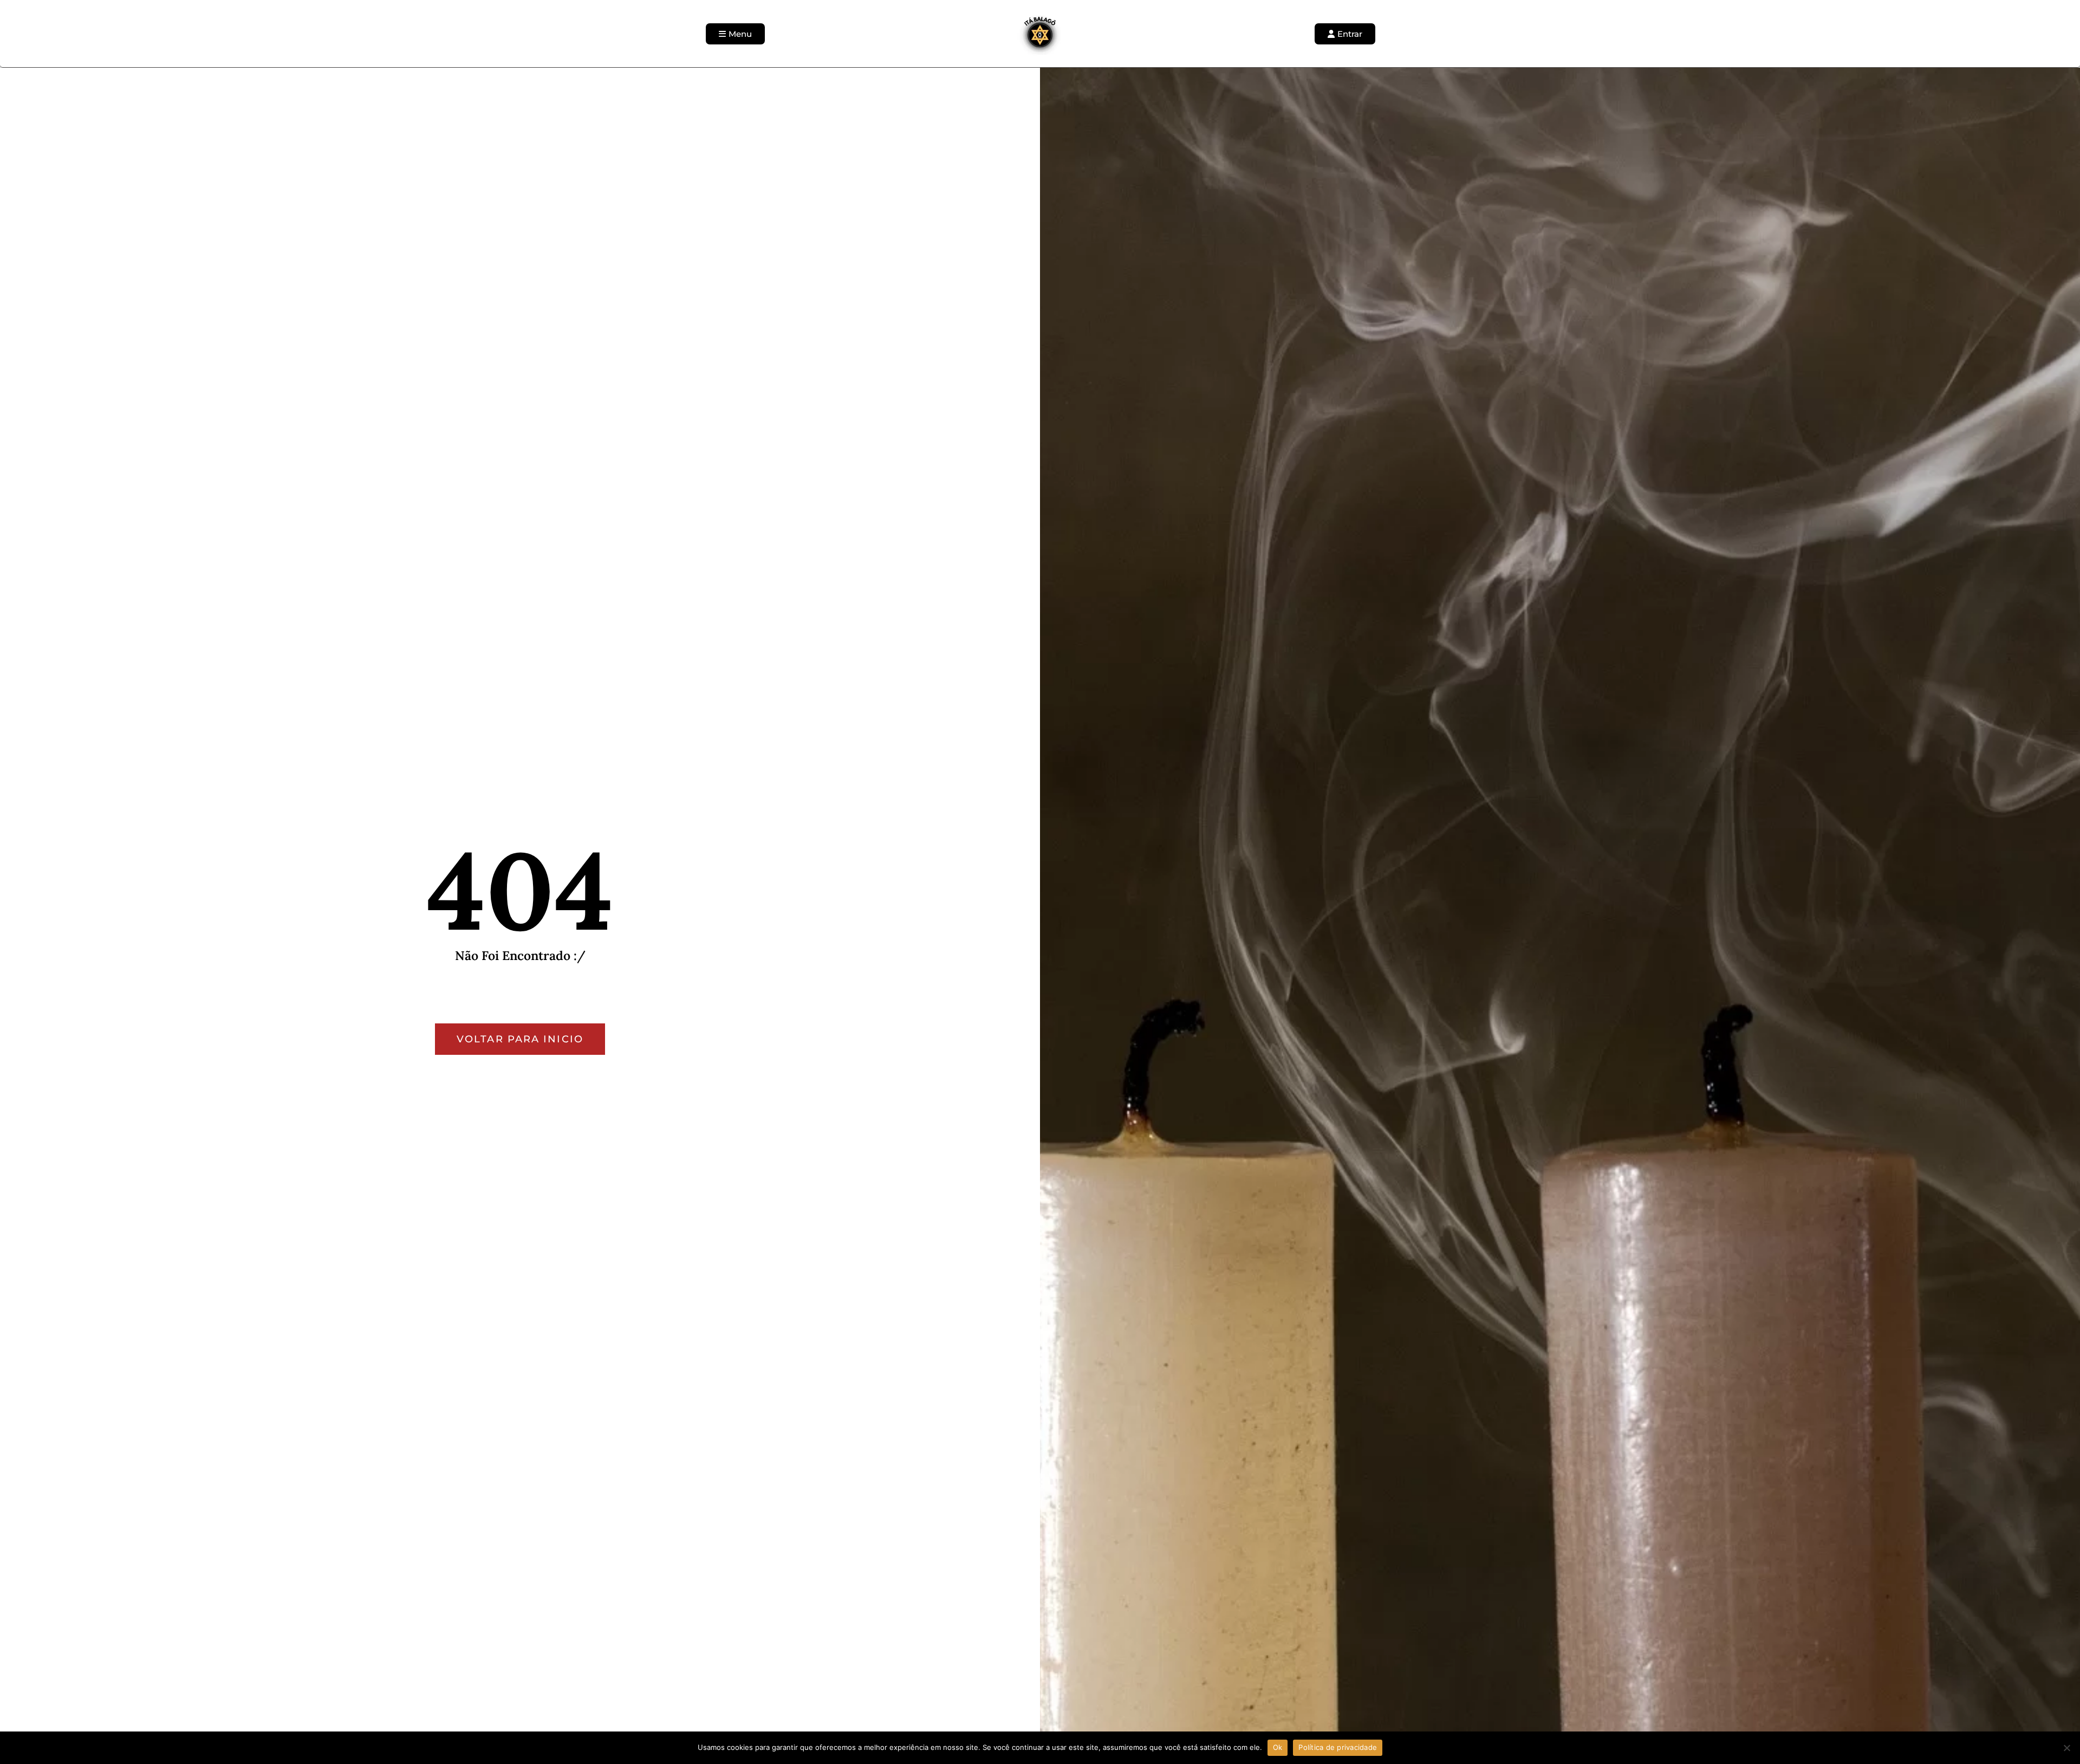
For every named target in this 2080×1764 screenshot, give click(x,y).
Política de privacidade (1338, 1747)
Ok (1278, 1747)
